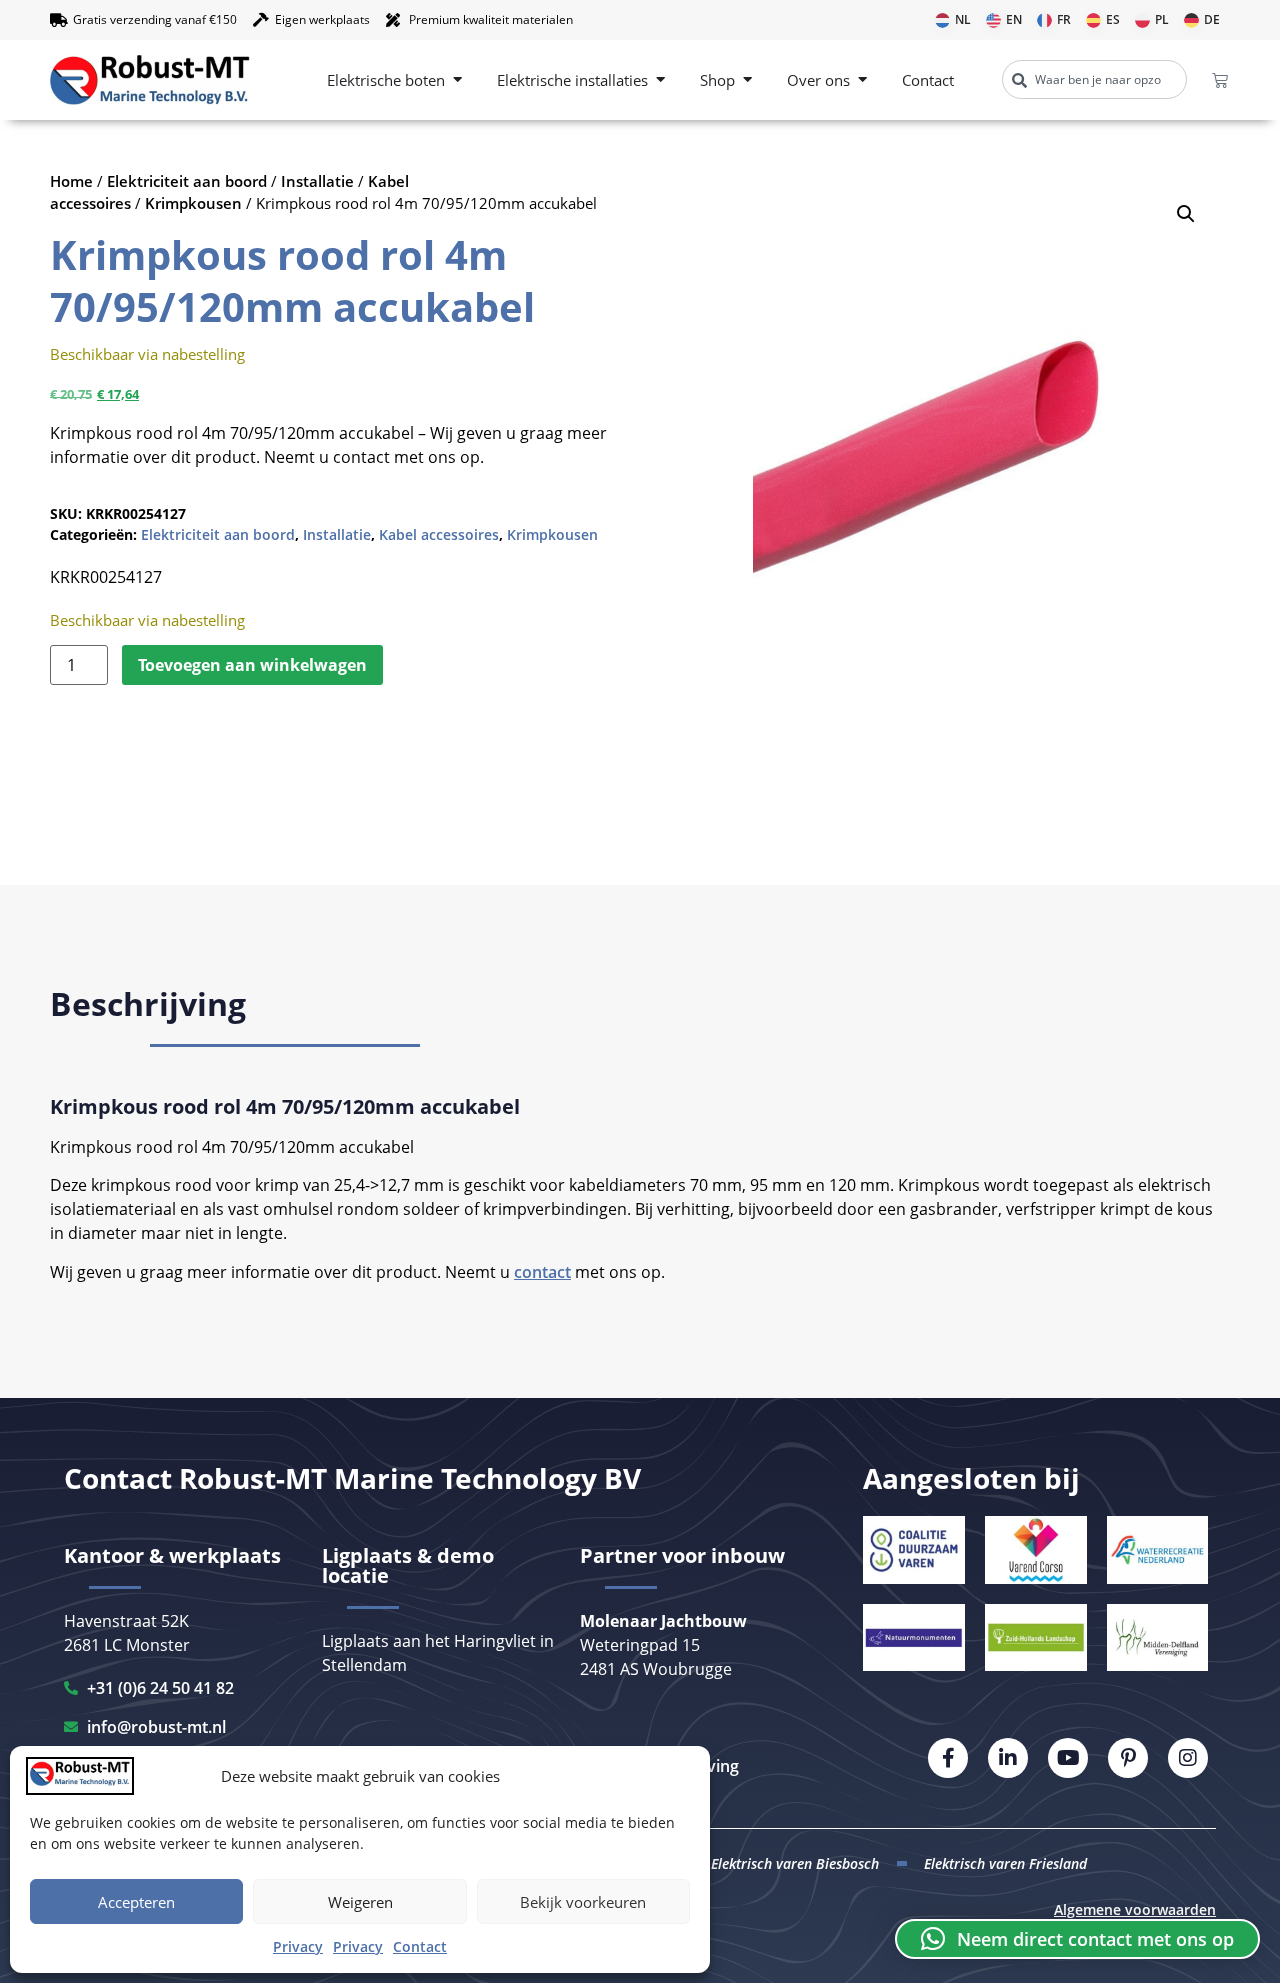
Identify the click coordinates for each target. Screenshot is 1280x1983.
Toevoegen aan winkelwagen (252, 665)
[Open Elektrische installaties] (660, 80)
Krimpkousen (193, 203)
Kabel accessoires (439, 534)
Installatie (317, 181)
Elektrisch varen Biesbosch (795, 1863)
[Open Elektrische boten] (457, 80)
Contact (420, 1946)
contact (542, 1272)
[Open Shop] (747, 80)
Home (71, 181)
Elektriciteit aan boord (187, 181)
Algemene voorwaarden (1135, 1909)
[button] (1186, 214)
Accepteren (136, 1902)
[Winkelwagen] (1220, 80)
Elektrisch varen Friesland (1005, 1863)
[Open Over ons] (862, 80)
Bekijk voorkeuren (583, 1902)
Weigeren (360, 1902)
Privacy (298, 1946)
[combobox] (1094, 79)
